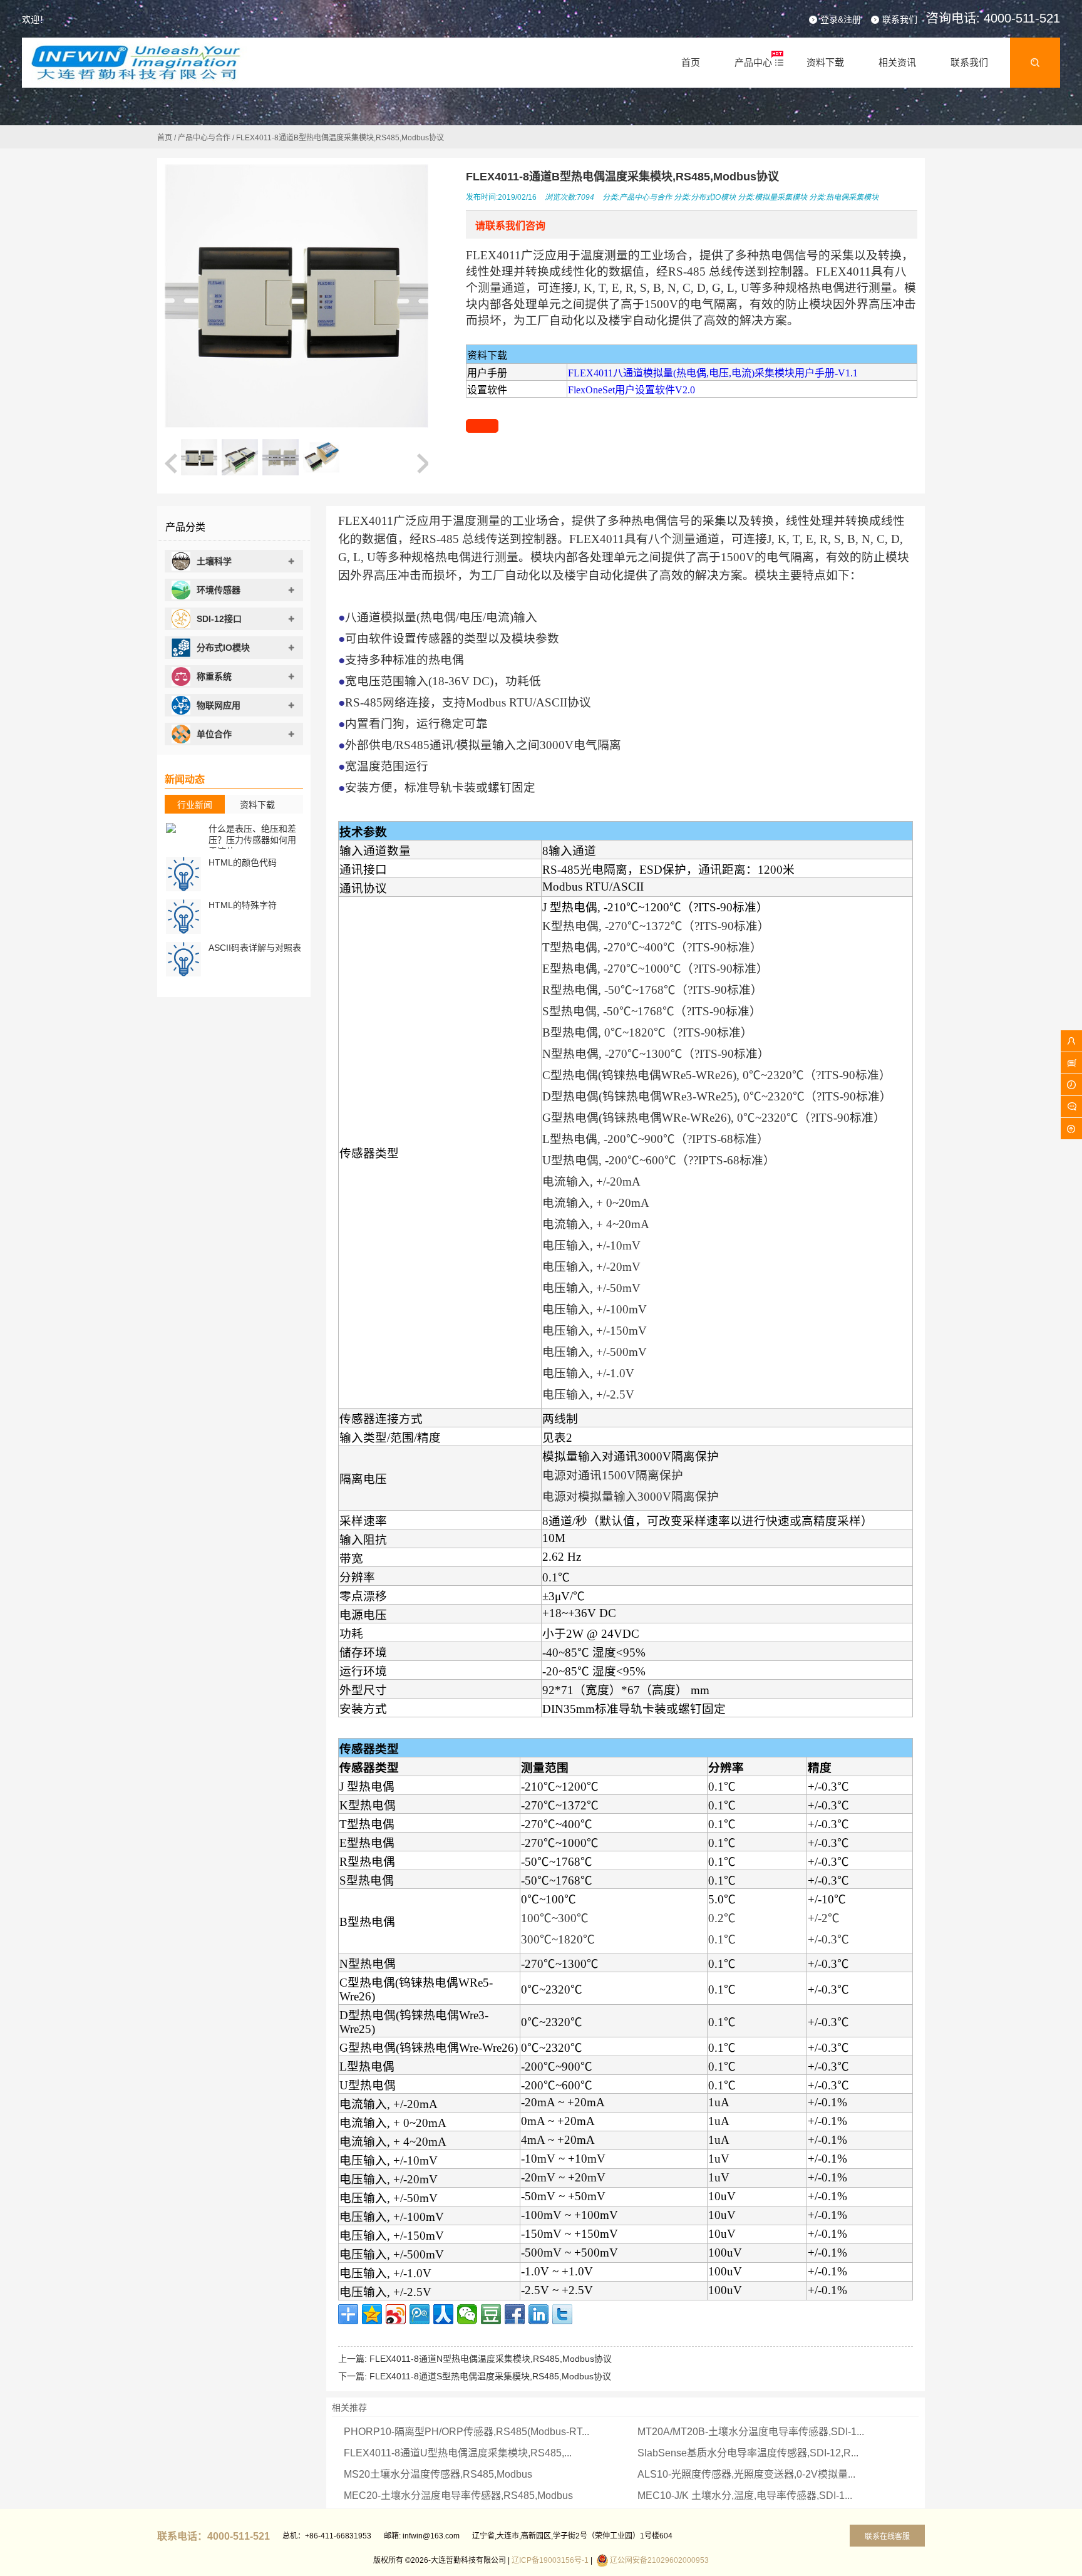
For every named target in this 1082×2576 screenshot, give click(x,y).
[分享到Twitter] (562, 2314)
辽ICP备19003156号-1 (550, 2560)
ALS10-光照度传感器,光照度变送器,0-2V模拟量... (746, 2474)
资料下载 (257, 805)
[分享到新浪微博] (396, 2314)
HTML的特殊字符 (243, 905)
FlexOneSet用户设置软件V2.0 (631, 390)
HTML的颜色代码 (243, 862)
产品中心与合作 (204, 138)
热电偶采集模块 (852, 197)
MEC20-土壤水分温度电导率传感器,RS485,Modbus (458, 2496)
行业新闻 (195, 805)
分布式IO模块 (713, 197)
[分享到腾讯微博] (420, 2314)
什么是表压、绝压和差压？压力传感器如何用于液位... (252, 840)
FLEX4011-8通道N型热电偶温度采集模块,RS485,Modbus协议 (491, 2359)
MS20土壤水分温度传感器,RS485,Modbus (438, 2474)
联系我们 (900, 19)
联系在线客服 (887, 2537)
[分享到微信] (467, 2314)
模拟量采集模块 (781, 197)
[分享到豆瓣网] (491, 2314)
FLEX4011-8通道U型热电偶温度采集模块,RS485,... (458, 2453)
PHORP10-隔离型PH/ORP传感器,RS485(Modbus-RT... (466, 2432)
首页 (165, 138)
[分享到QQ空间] (372, 2314)
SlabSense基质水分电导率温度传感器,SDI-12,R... (748, 2453)
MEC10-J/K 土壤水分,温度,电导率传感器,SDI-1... (745, 2496)
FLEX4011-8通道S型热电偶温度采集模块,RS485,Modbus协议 (490, 2376)
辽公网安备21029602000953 (659, 2560)
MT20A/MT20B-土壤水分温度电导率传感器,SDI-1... (751, 2432)
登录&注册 (841, 19)
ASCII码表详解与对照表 (255, 948)
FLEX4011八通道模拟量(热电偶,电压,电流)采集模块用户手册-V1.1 (713, 373)
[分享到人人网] (443, 2314)
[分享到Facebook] (515, 2314)
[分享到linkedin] (538, 2314)
